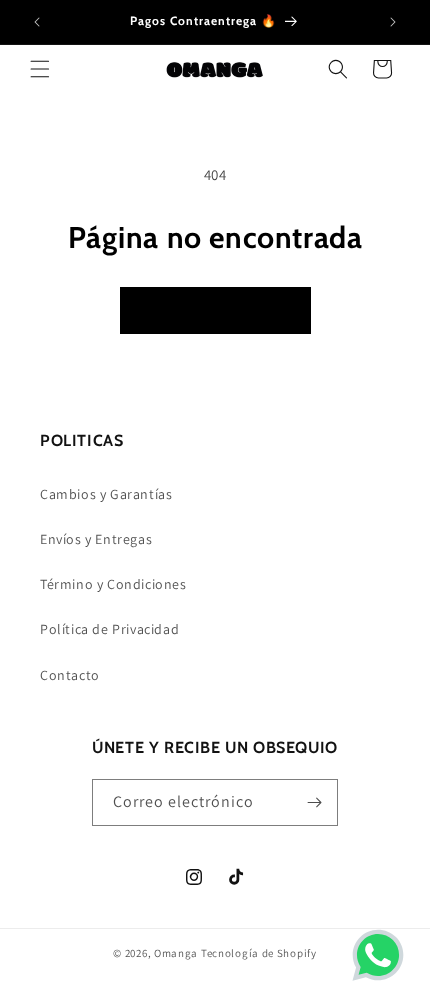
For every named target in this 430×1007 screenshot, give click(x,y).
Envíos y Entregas (96, 539)
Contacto (70, 675)
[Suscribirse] (315, 802)
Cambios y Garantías (106, 494)
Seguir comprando (215, 310)
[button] (40, 69)
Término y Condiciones (113, 584)
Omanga (176, 953)
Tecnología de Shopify (259, 953)
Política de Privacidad (109, 629)
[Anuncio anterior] (37, 22)
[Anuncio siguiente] (393, 22)
